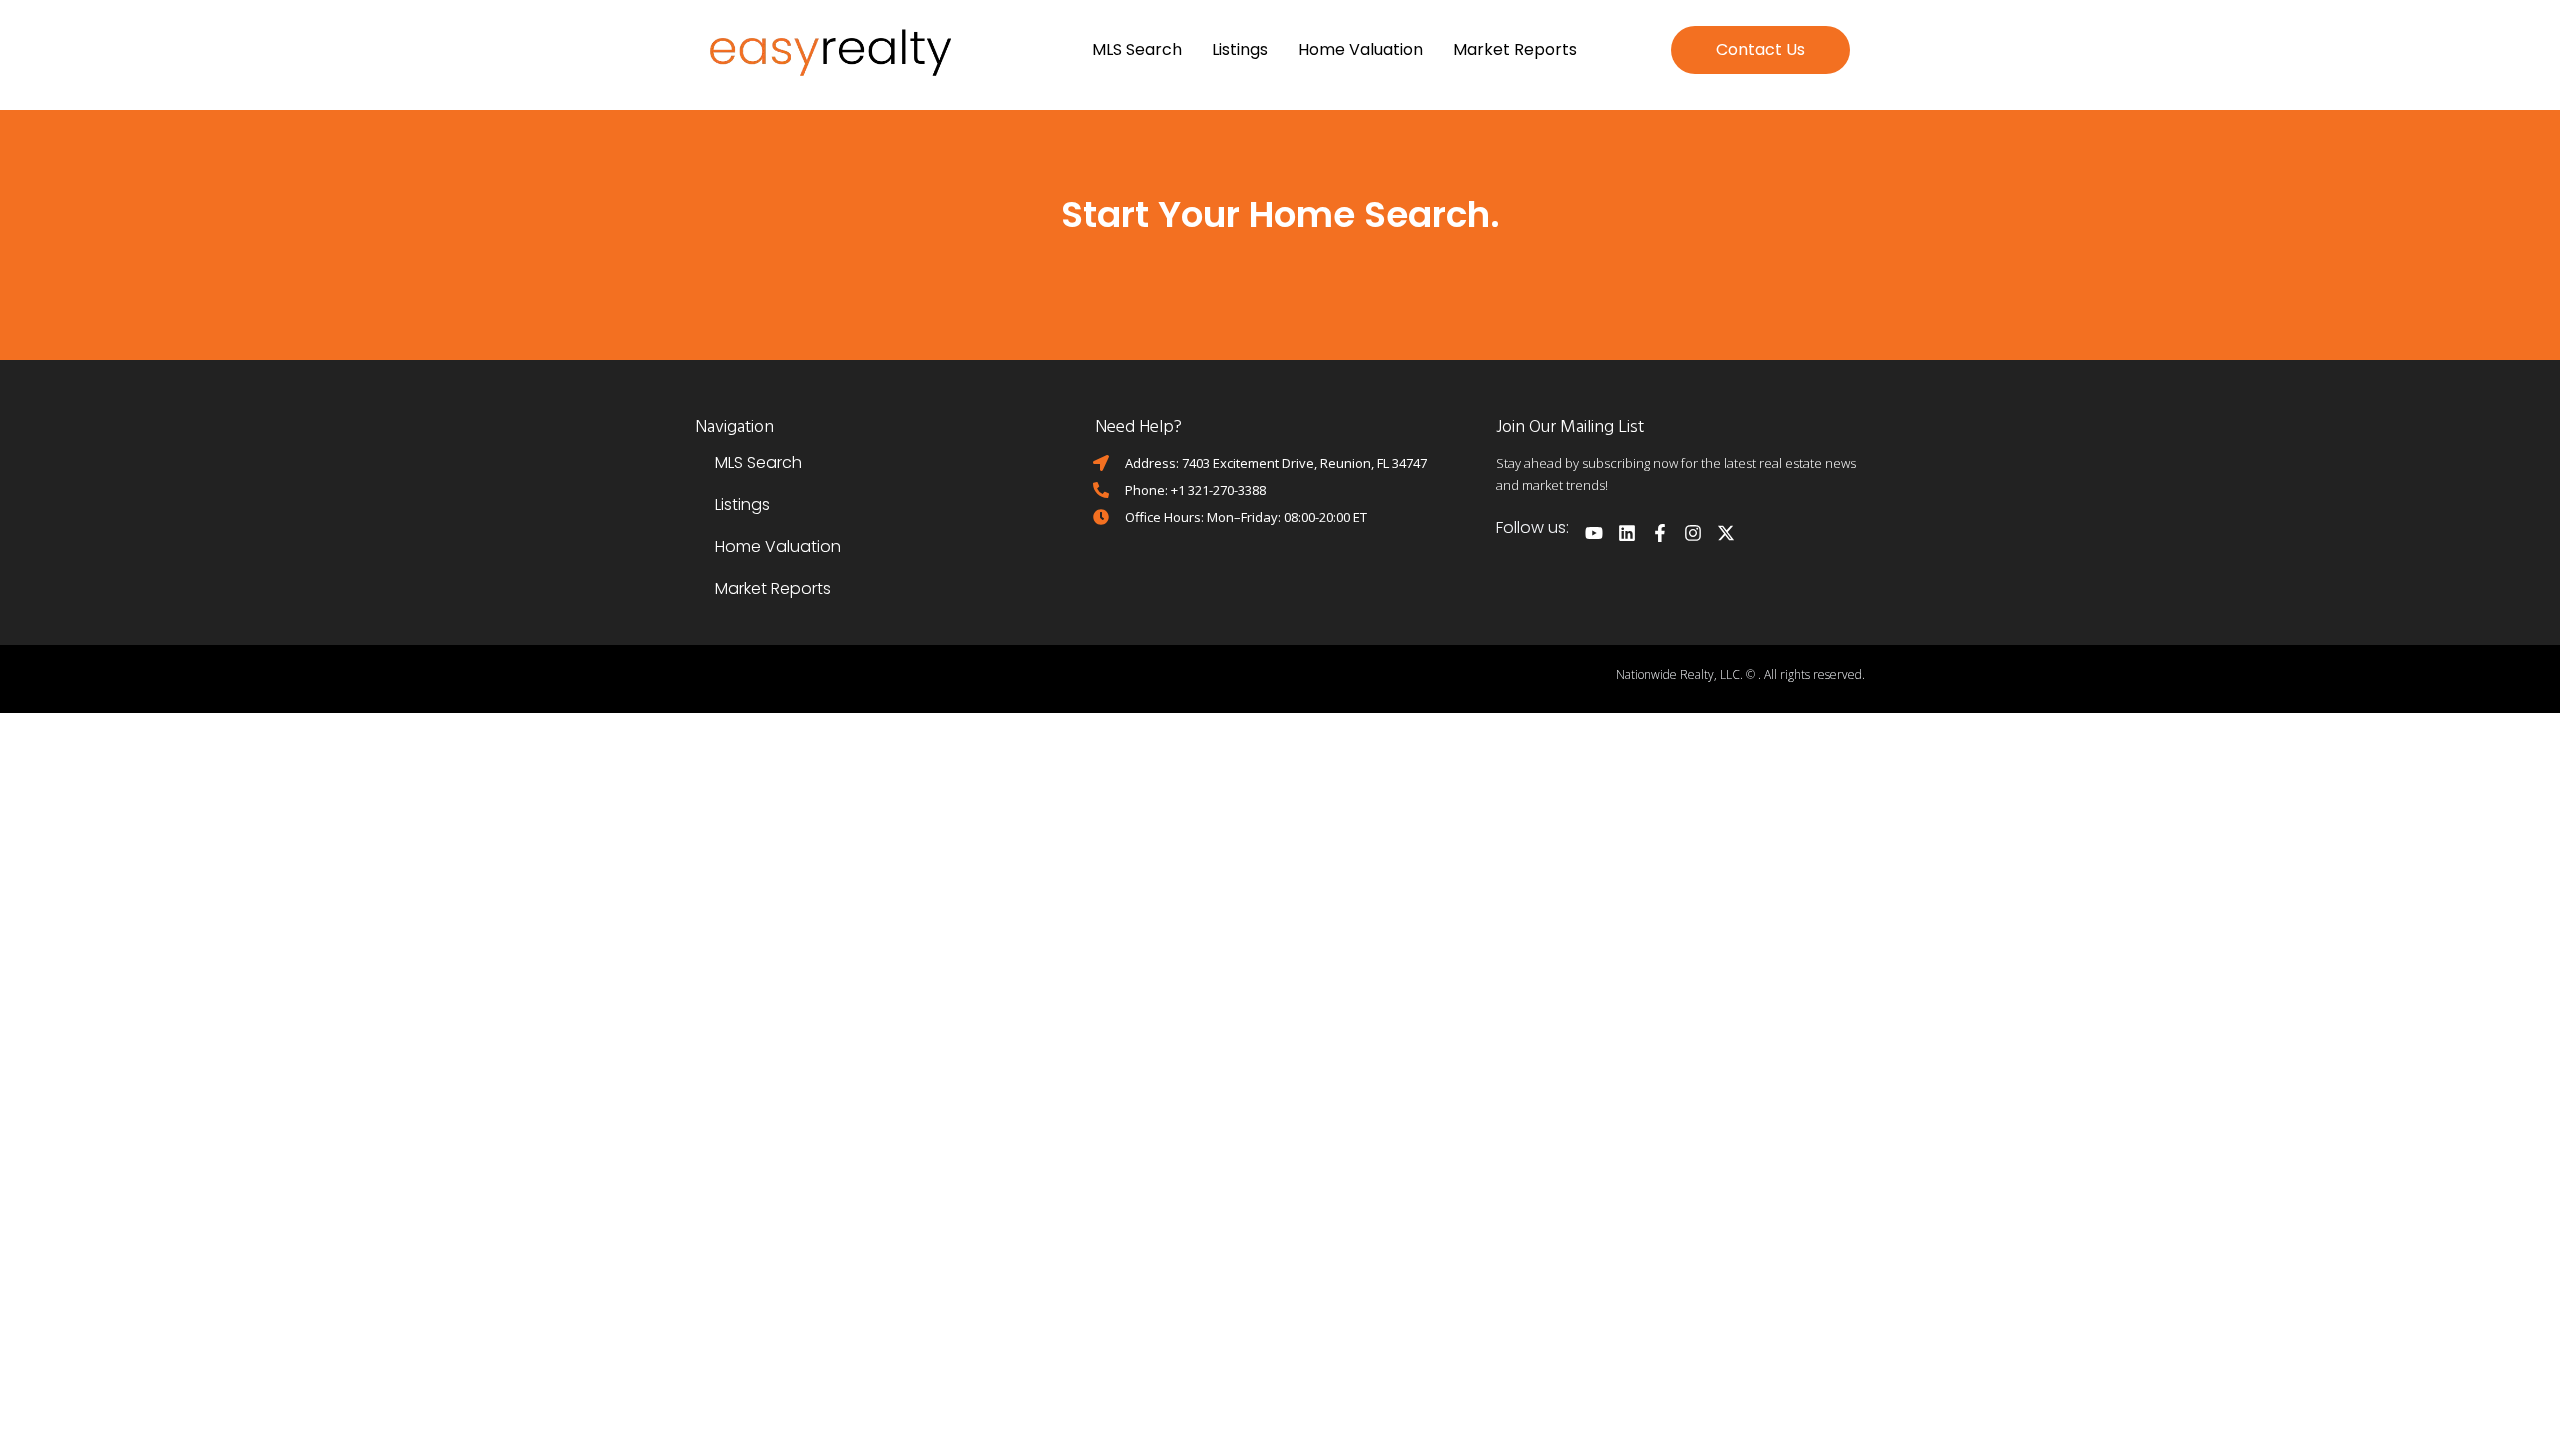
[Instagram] (1693, 533)
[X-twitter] (1726, 533)
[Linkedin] (1627, 533)
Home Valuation (1360, 49)
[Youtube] (1594, 533)
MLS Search (1137, 49)
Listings (1240, 49)
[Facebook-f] (1660, 533)
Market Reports (1515, 49)
